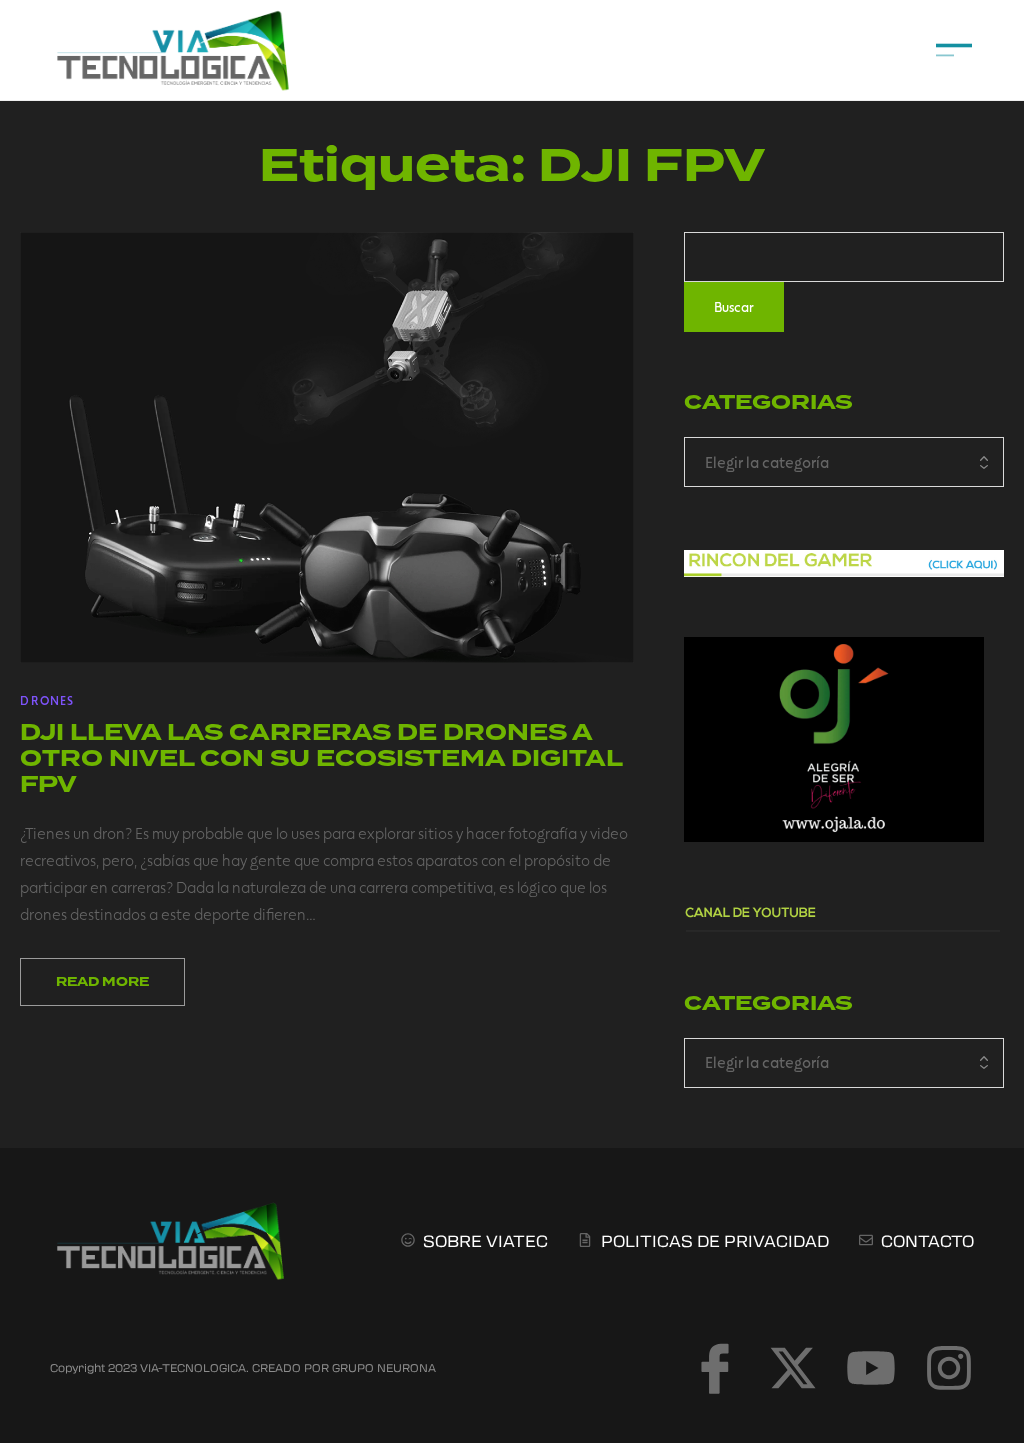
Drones (47, 700)
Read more (102, 982)
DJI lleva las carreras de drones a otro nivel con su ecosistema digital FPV (321, 759)
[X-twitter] (793, 1368)
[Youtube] (871, 1368)
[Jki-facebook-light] (715, 1368)
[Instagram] (949, 1368)
